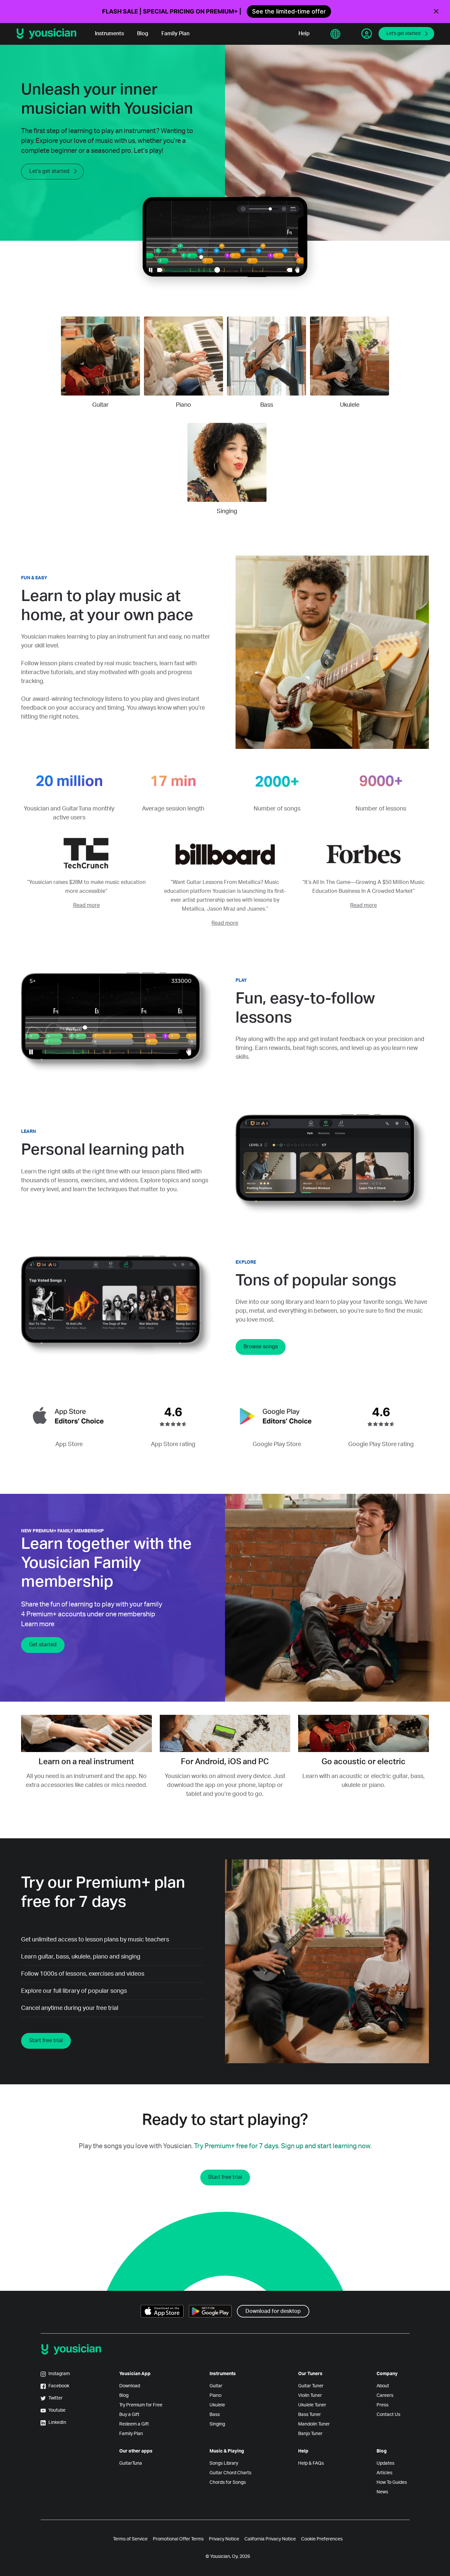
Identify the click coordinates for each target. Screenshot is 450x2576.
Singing (217, 2424)
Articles (384, 2473)
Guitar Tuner (311, 2386)
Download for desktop (273, 2311)
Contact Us (388, 2415)
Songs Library (224, 2463)
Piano (215, 2396)
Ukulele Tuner (312, 2405)
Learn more (38, 1624)
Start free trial (46, 2041)
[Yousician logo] (49, 34)
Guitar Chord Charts (230, 2473)
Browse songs (261, 1347)
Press (382, 2405)
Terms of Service (130, 2539)
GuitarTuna (131, 2463)
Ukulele (217, 2405)
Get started (43, 1645)
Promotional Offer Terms (178, 2539)
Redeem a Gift (134, 2424)
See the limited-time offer (289, 11)
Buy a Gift (129, 2415)
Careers (385, 2396)
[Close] (436, 12)
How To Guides (392, 2482)
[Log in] (367, 34)
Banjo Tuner (310, 2434)
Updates (385, 2463)
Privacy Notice (224, 2539)
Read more (86, 905)
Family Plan (175, 34)
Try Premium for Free (141, 2405)
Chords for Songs (228, 2482)
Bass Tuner (309, 2415)
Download (130, 2386)
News (382, 2492)
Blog (143, 34)
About (383, 2386)
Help (304, 34)
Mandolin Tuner (314, 2424)
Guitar (216, 2386)
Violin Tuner (310, 2396)
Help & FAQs (311, 2463)
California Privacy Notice (270, 2539)
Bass (215, 2415)
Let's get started (403, 34)
